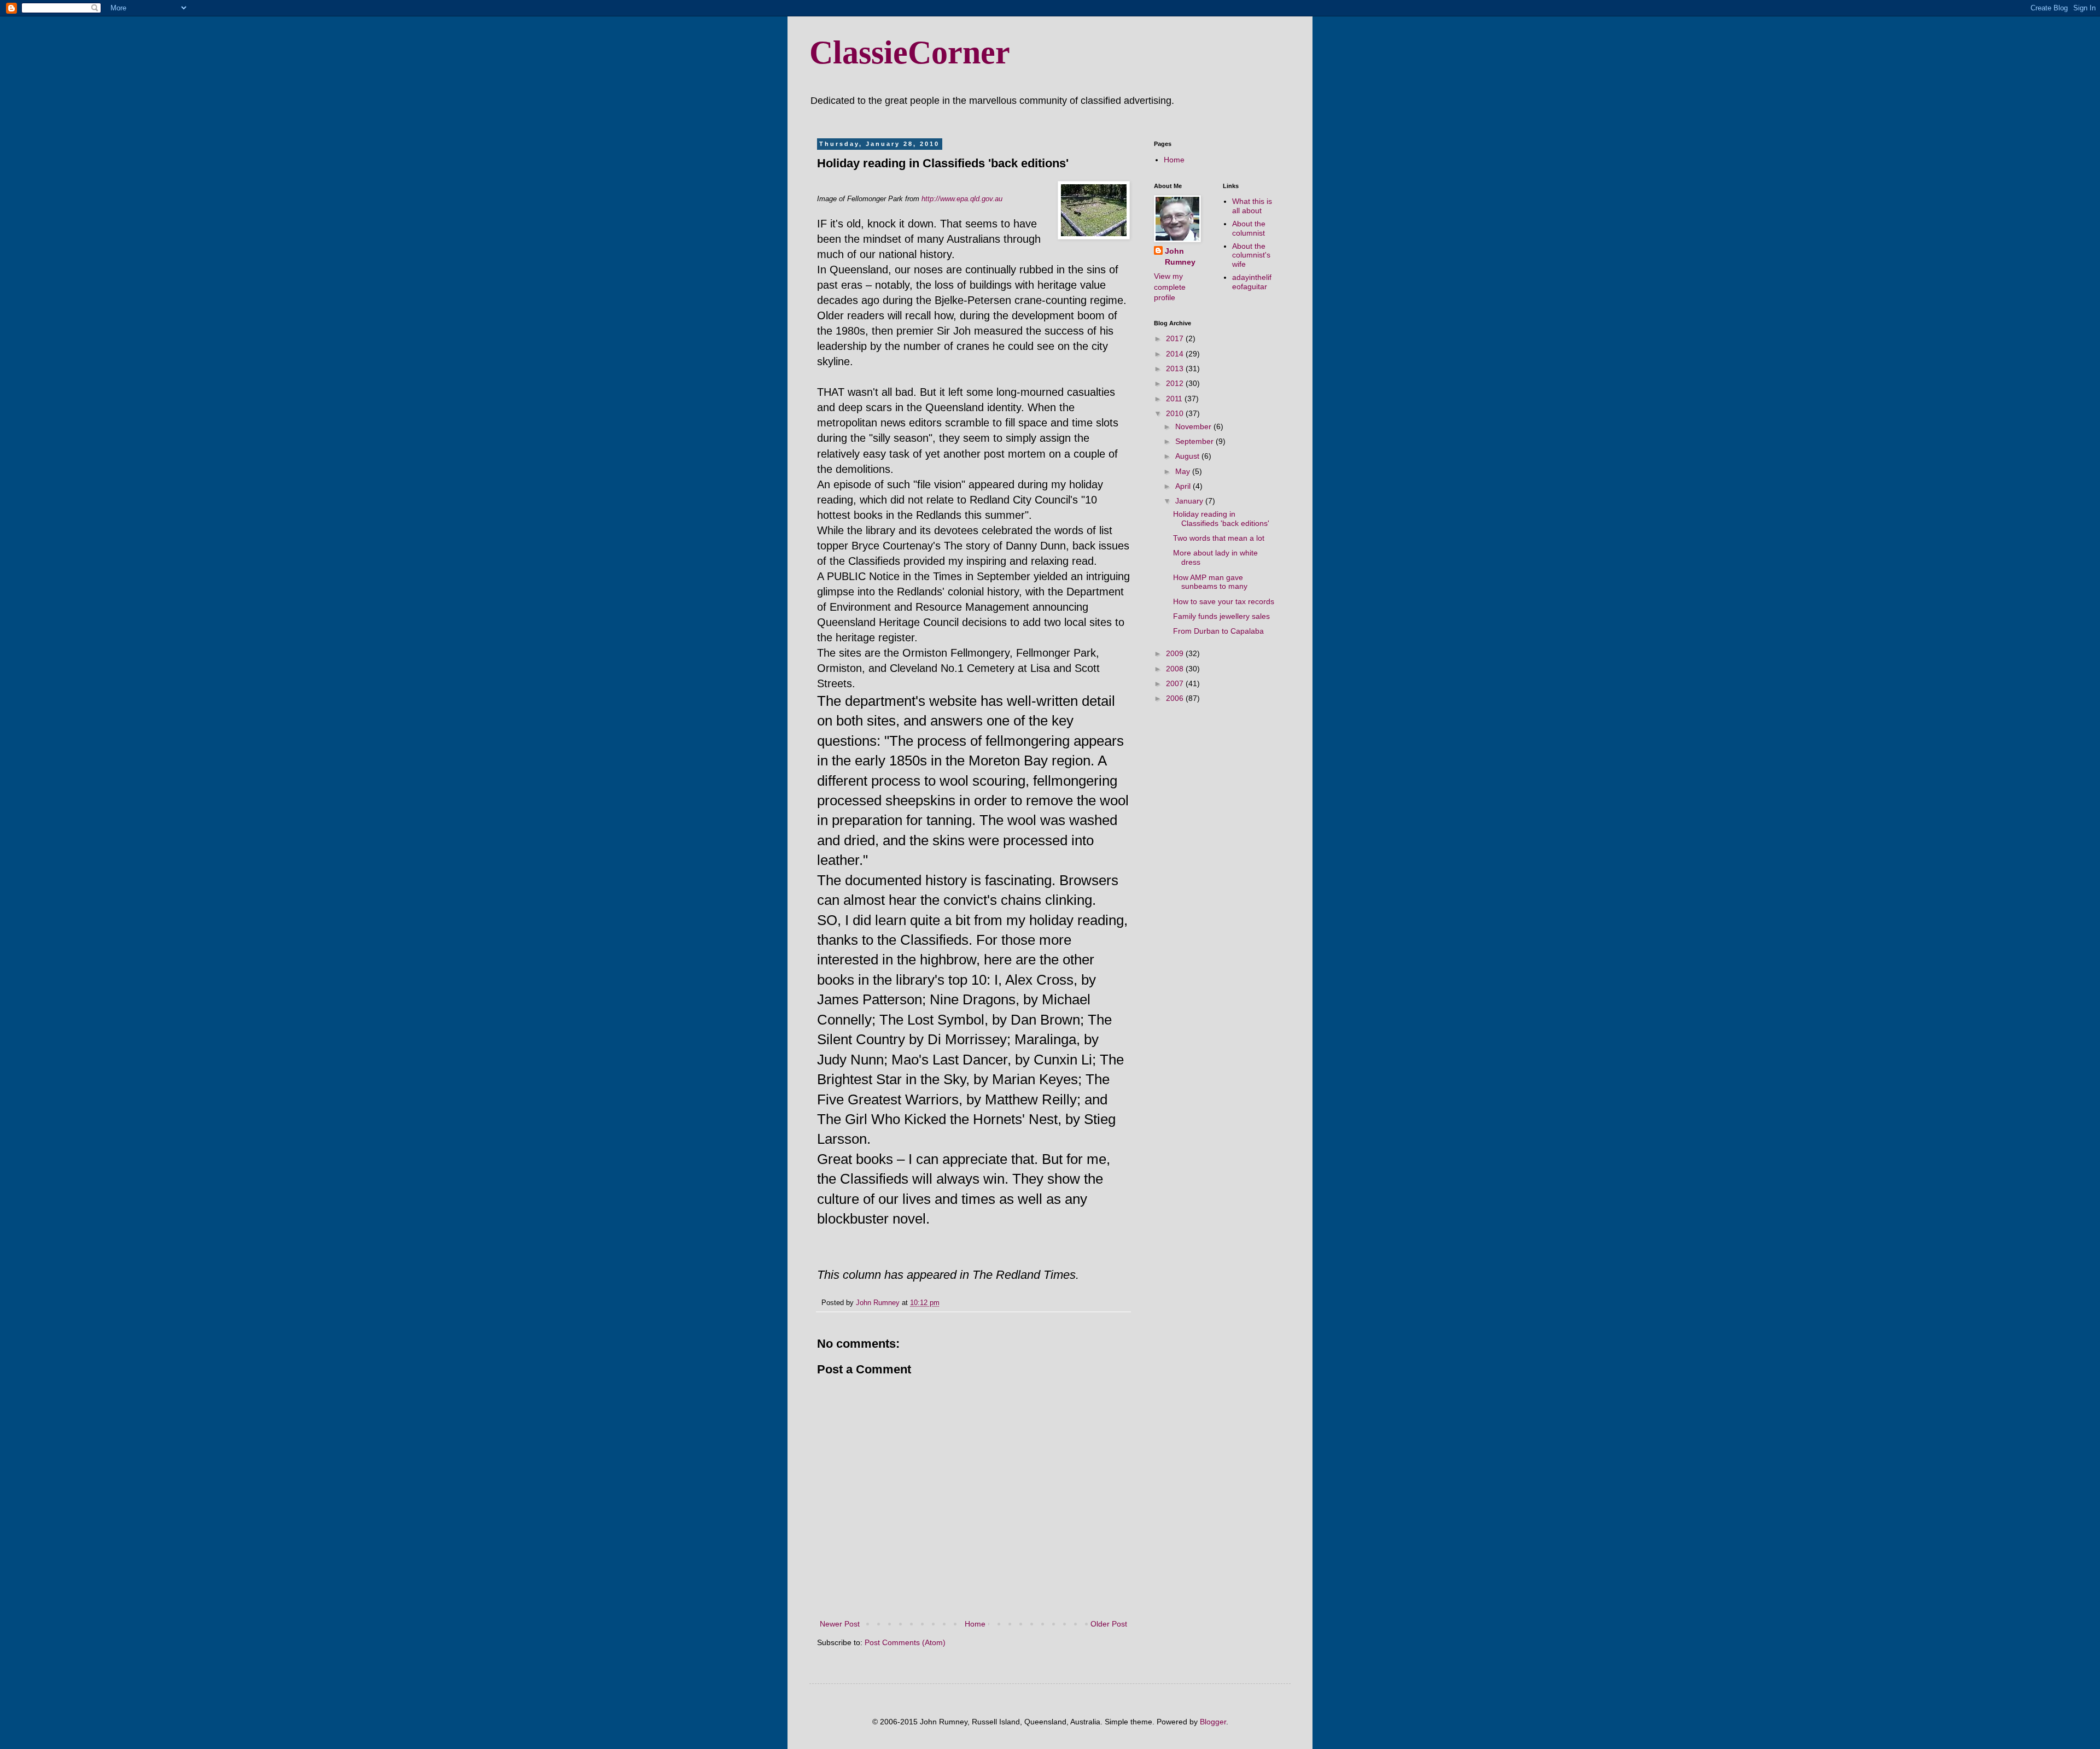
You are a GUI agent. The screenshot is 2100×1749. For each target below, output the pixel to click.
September (1195, 441)
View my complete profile (1170, 287)
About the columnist (1249, 228)
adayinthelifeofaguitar (1252, 282)
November (1194, 426)
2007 (1176, 683)
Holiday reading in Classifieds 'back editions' (1221, 519)
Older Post (1109, 1624)
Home (975, 1624)
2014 (1176, 354)
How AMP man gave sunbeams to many (1210, 582)
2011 (1175, 399)
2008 (1176, 669)
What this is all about (1252, 206)
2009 (1176, 653)
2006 (1176, 698)
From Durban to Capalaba (1218, 631)
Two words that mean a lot (1219, 538)
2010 (1176, 413)
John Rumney (1180, 256)
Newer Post (840, 1624)
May (1184, 471)
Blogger (1213, 1722)
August (1188, 456)
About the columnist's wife (1251, 255)
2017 (1176, 338)
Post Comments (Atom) (905, 1642)
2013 (1176, 368)
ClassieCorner (910, 52)
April (1184, 486)
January (1190, 501)
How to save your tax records (1224, 601)
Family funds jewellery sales (1221, 616)
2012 (1176, 383)
